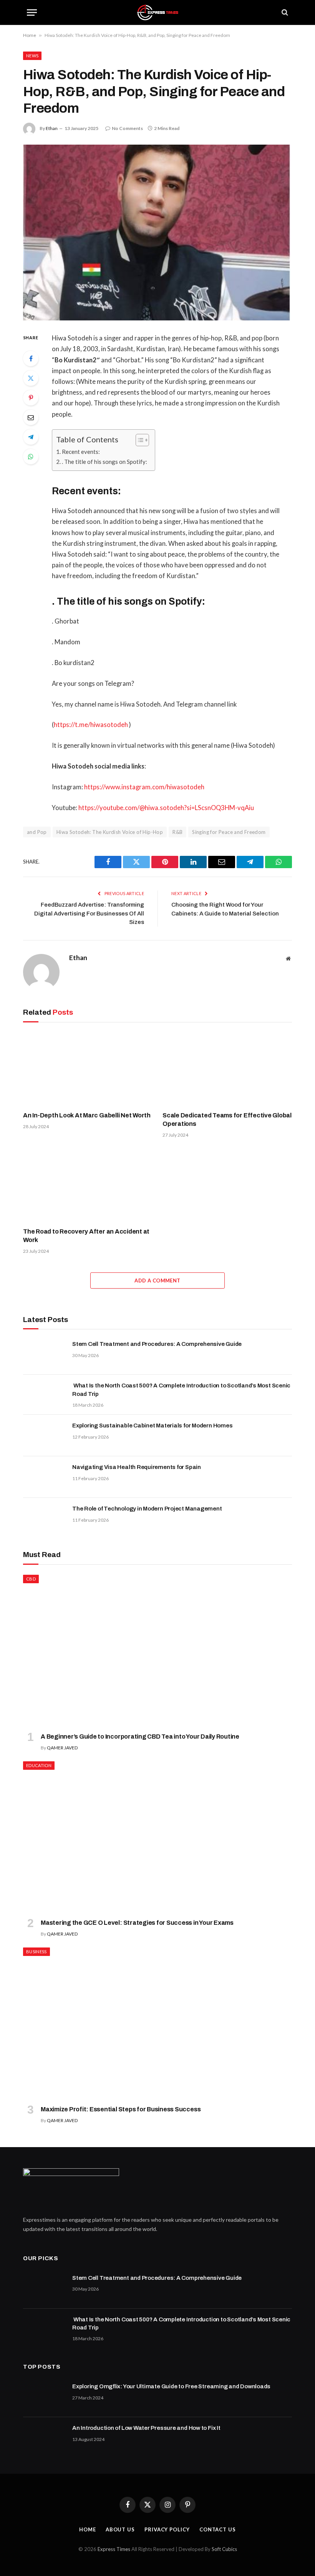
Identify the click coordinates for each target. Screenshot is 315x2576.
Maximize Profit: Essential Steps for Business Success (121, 2109)
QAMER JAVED (62, 1748)
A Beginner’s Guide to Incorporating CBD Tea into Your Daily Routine (140, 1737)
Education (39, 1765)
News (32, 56)
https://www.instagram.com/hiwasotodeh (144, 787)
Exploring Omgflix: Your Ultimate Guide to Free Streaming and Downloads (171, 2386)
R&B (177, 832)
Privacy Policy (167, 2529)
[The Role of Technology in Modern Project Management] (44, 1519)
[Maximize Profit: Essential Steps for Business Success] (157, 2023)
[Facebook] (31, 358)
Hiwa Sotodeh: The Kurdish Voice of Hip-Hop (110, 832)
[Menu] (32, 13)
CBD (31, 1579)
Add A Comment (157, 1280)
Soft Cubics (224, 2549)
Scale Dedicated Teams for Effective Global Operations (227, 1120)
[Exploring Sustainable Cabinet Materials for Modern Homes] (44, 1436)
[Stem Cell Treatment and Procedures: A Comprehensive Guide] (44, 1354)
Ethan (52, 128)
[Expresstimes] (157, 13)
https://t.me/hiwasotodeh (91, 725)
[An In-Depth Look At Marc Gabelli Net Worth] (88, 1069)
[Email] (31, 417)
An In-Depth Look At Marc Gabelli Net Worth (87, 1115)
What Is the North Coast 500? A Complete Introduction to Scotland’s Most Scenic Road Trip (181, 1390)
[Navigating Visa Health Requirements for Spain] (44, 1477)
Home (30, 35)
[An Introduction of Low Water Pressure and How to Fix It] (44, 2438)
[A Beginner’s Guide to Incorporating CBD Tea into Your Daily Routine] (157, 1651)
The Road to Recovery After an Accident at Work (86, 1236)
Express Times (114, 2549)
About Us (120, 2529)
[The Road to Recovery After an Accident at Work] (88, 1185)
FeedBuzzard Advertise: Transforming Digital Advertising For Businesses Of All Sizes (89, 913)
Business (36, 1952)
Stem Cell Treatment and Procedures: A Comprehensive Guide (157, 1344)
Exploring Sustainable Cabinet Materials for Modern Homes (152, 1426)
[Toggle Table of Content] (138, 440)
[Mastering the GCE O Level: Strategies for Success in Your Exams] (157, 1837)
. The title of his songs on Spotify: (104, 462)
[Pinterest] (31, 398)
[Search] (284, 13)
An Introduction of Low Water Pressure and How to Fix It (146, 2428)
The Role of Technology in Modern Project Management (147, 1509)
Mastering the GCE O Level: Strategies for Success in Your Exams (137, 1923)
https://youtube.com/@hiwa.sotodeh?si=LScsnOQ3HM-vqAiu (166, 808)
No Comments (127, 128)
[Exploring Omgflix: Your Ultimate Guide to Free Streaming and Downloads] (44, 2396)
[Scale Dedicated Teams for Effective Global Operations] (227, 1069)
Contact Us (218, 2529)
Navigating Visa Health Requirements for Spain (137, 1467)
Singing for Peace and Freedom (229, 832)
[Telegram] (31, 437)
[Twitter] (31, 378)
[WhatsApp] (31, 457)
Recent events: (81, 452)
